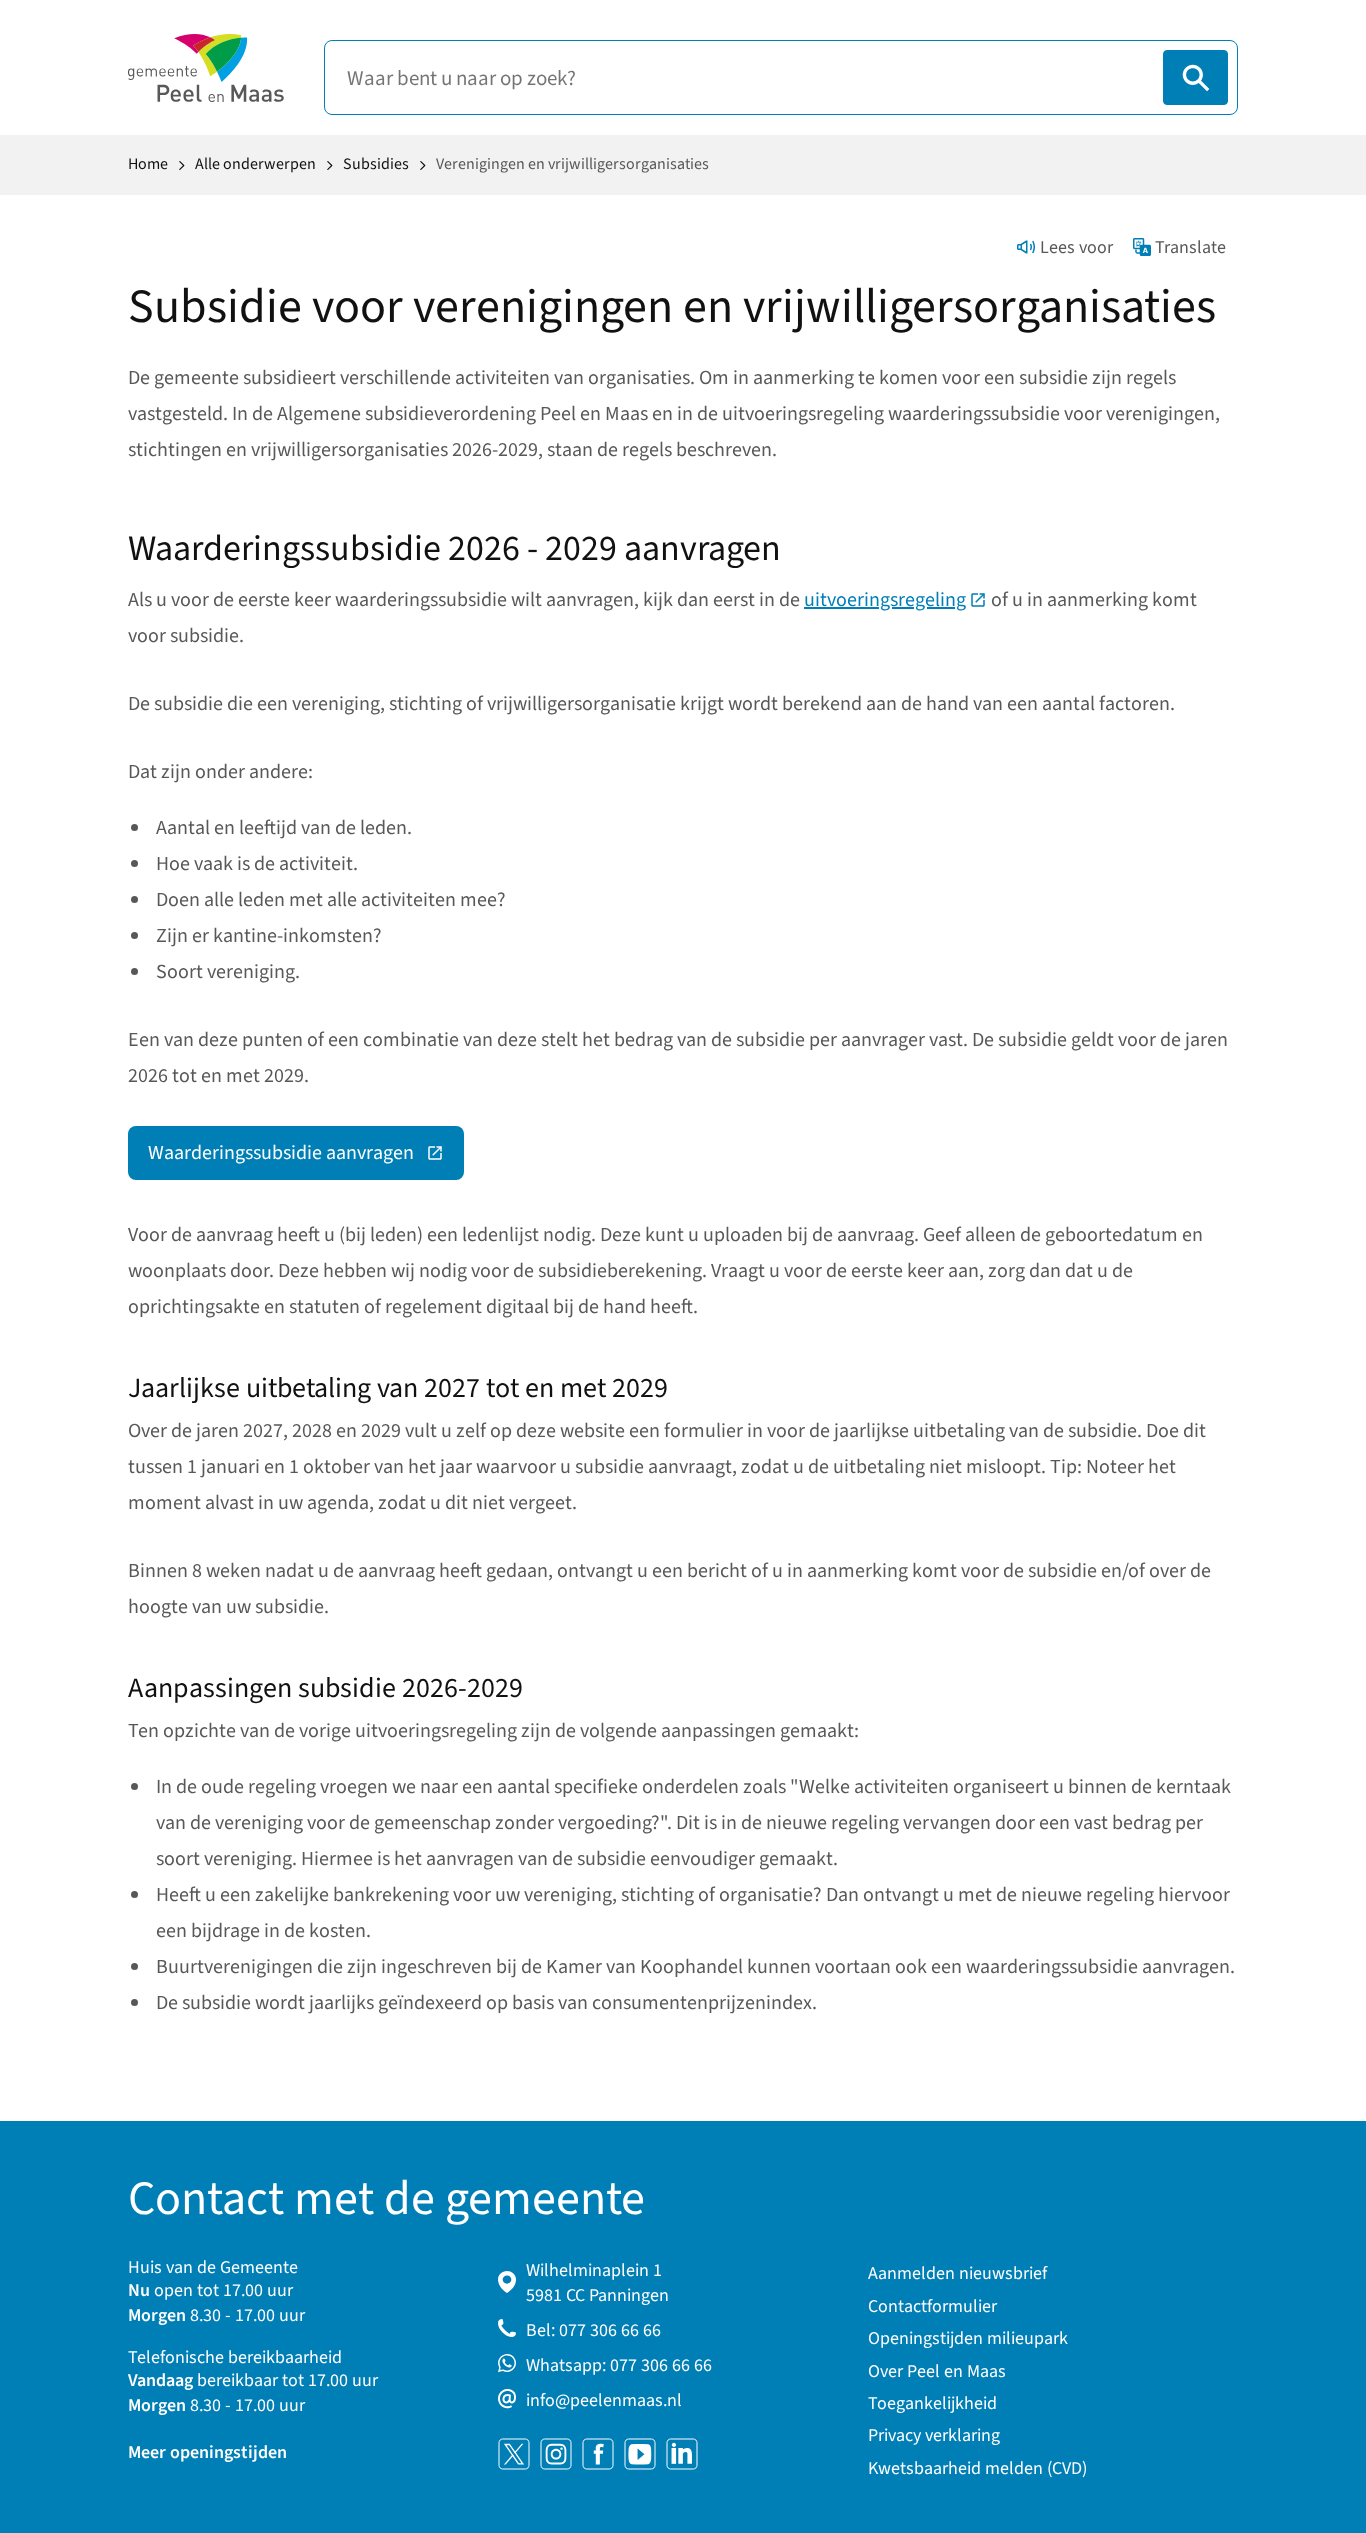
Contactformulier (932, 2306)
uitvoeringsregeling (895, 600)
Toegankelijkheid (932, 2403)
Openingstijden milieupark (968, 2338)
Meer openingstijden (207, 2452)
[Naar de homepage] (206, 68)
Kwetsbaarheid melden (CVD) (977, 2468)
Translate (1190, 247)
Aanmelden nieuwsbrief (957, 2273)
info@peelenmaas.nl (604, 2400)
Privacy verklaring (934, 2435)
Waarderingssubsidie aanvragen (306, 1158)
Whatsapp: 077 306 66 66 (619, 2365)
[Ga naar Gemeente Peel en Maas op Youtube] (640, 2454)
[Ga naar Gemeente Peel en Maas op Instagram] (556, 2454)
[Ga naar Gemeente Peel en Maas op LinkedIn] (682, 2454)
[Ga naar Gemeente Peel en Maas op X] (514, 2454)
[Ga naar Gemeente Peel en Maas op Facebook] (598, 2454)
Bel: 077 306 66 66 (593, 2330)
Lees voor (1076, 247)
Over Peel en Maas (937, 2371)
